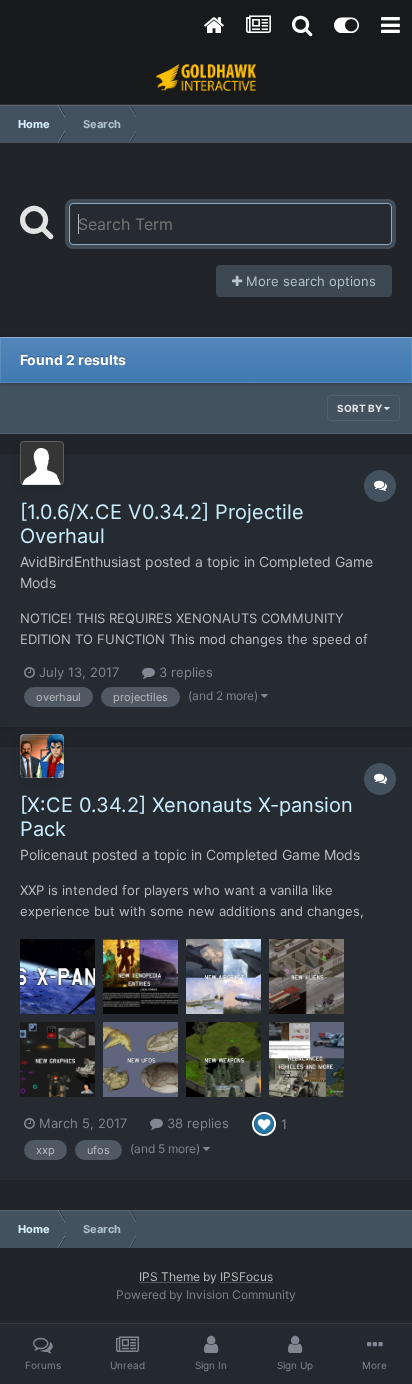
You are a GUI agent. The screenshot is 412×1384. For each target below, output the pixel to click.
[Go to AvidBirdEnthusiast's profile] (42, 463)
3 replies (184, 672)
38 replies (196, 1123)
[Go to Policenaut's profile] (42, 756)
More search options (309, 281)
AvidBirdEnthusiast (80, 561)
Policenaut (54, 854)
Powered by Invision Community (206, 1294)
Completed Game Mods (283, 854)
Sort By (360, 408)
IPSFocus (246, 1276)
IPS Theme (169, 1276)
